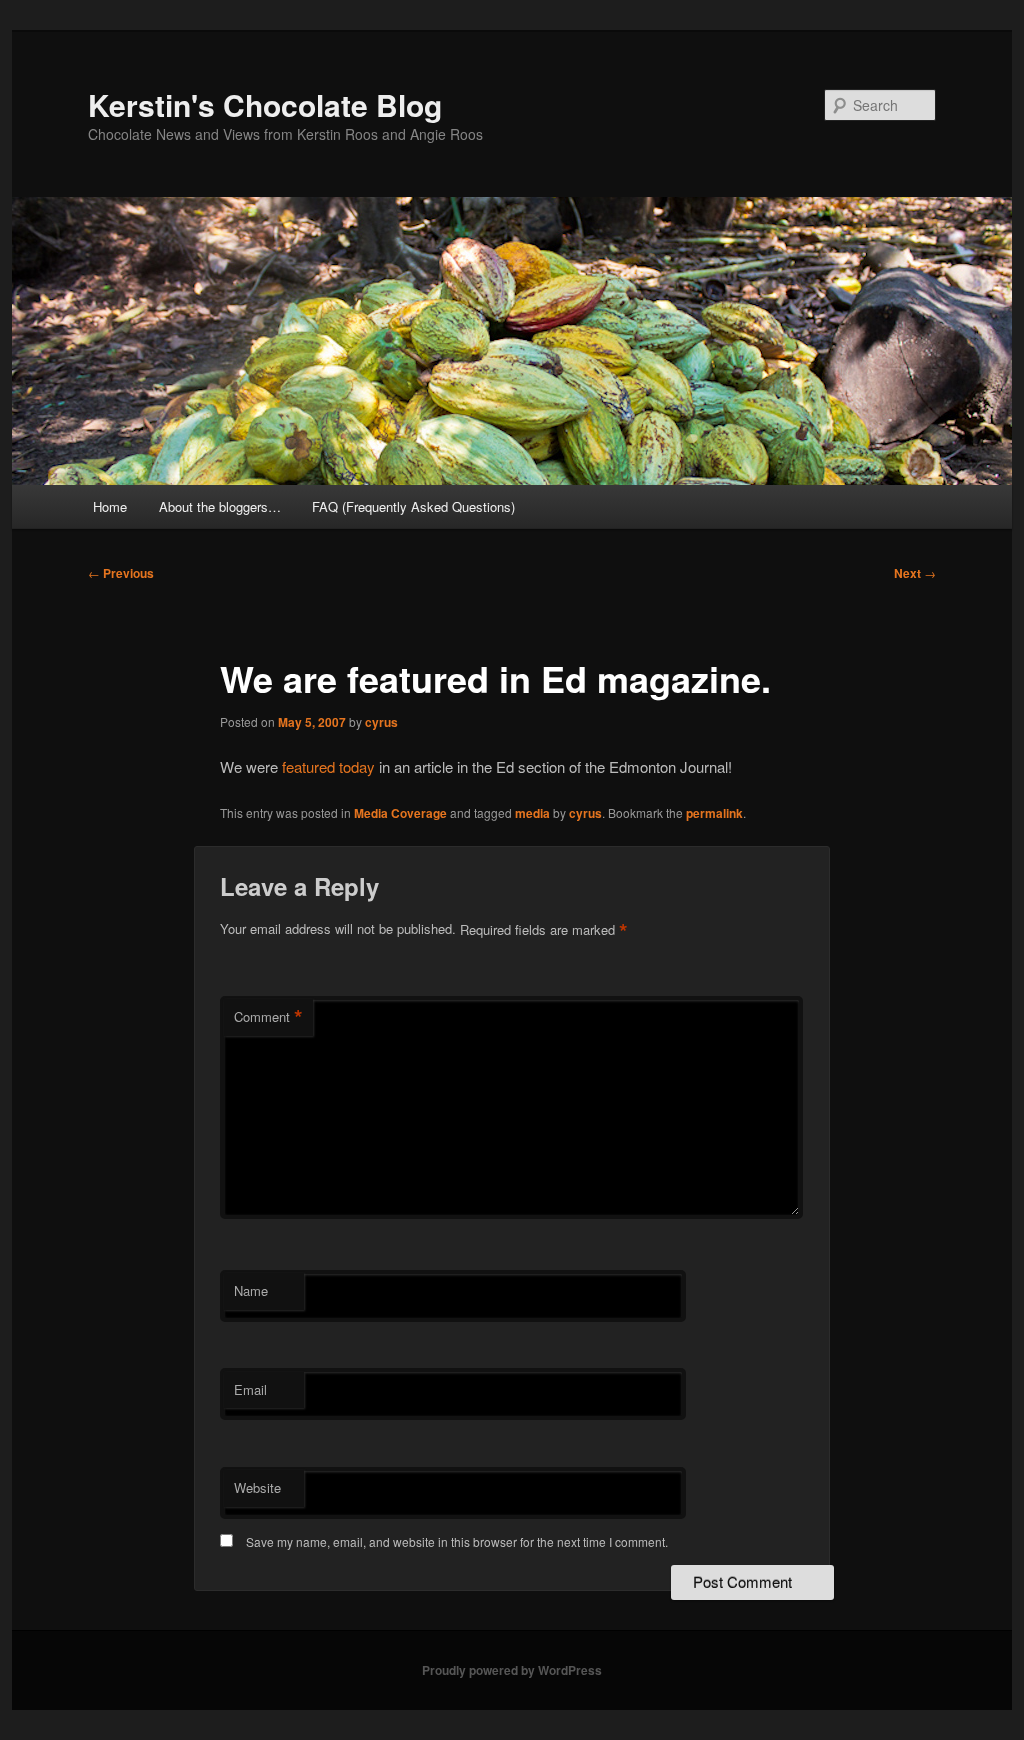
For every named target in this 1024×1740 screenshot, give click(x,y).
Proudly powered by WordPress (512, 1670)
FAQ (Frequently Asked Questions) (413, 506)
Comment (268, 1017)
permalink (714, 813)
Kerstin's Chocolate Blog (265, 104)
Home (110, 506)
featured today (330, 766)
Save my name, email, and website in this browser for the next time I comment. (457, 1541)
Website (257, 1487)
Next (915, 573)
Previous (121, 573)
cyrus (381, 722)
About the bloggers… (220, 506)
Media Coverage (400, 813)
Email (250, 1389)
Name (251, 1290)
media (532, 813)
